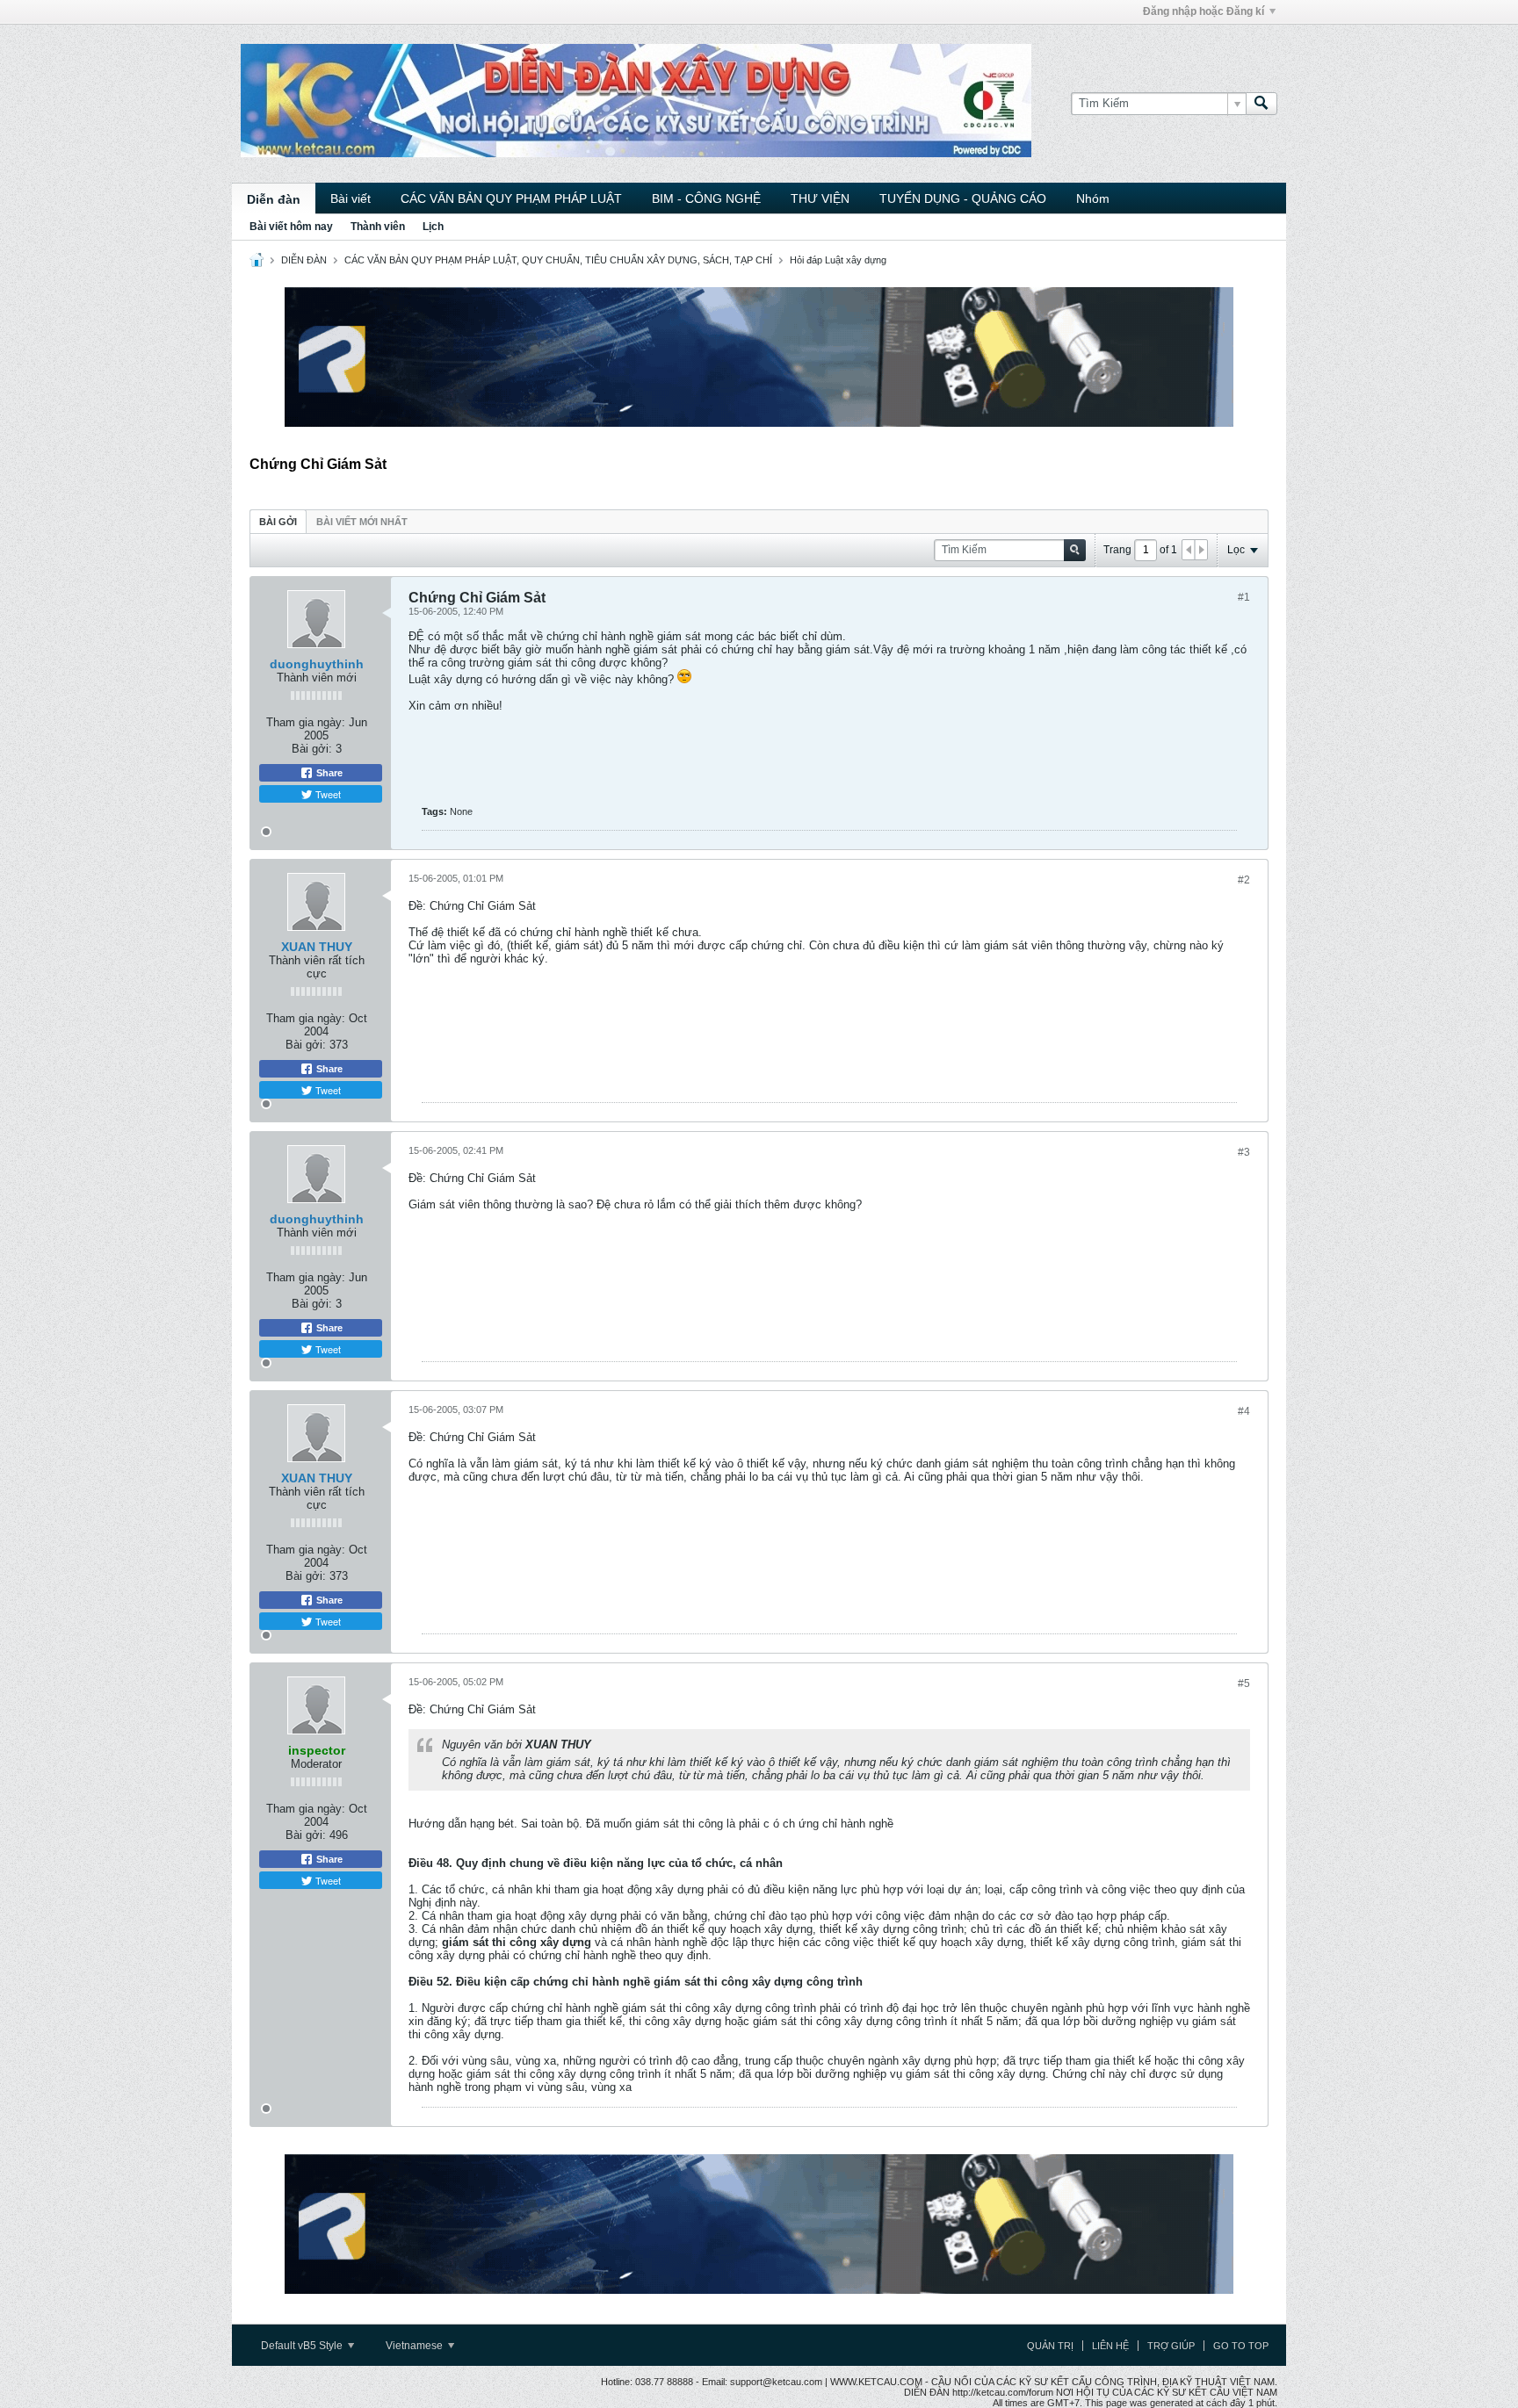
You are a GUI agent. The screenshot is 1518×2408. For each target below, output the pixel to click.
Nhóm (1093, 198)
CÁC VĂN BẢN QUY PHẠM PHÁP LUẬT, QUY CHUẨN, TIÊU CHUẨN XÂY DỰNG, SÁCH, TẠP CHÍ (558, 260)
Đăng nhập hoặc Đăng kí (1204, 11)
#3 (1244, 1152)
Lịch (433, 227)
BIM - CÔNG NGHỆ (706, 198)
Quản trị (1050, 2346)
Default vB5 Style (303, 2346)
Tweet (327, 794)
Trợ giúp (1171, 2346)
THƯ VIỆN (820, 198)
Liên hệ (1110, 2346)
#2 (1244, 880)
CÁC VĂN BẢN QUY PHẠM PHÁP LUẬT (511, 198)
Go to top (1241, 2346)
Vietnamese (416, 2346)
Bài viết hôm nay (291, 227)
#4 (1244, 1411)
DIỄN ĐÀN (304, 260)
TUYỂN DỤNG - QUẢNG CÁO (963, 198)
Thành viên (378, 227)
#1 (1244, 597)
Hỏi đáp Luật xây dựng (838, 260)
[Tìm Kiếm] (1261, 104)
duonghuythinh (317, 664)
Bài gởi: (312, 749)
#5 (1244, 1683)
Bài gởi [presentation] (278, 522)
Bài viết (351, 198)
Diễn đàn (274, 199)
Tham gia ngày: (306, 722)
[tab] (278, 521)
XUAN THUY (317, 947)
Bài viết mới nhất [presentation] (362, 522)
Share (328, 773)
